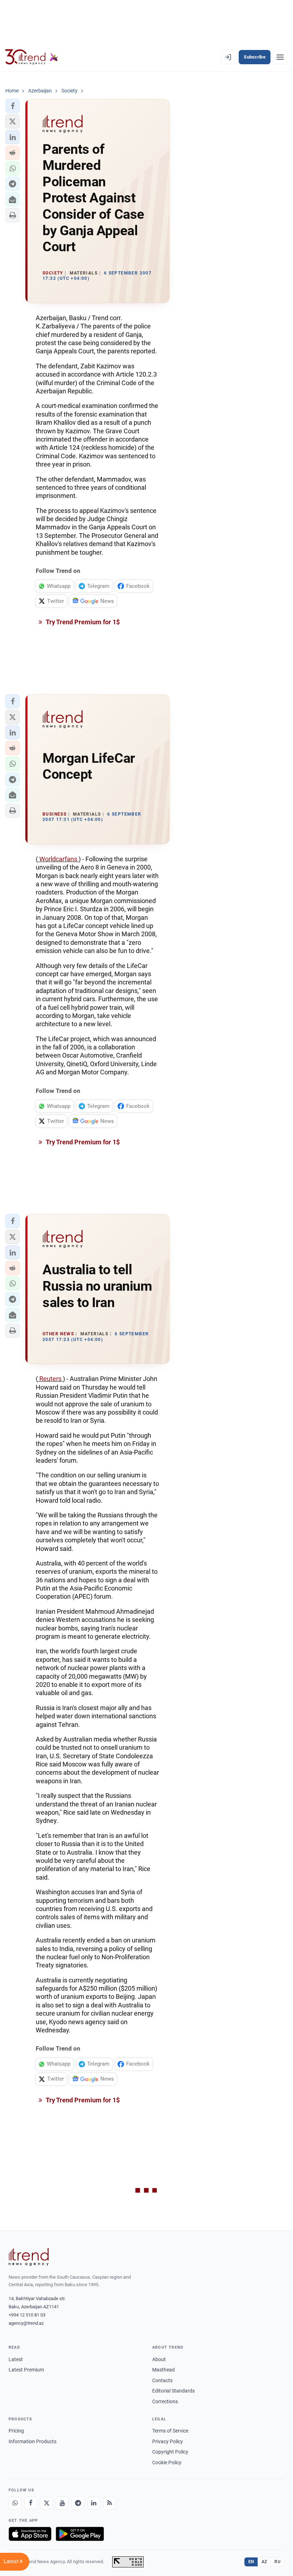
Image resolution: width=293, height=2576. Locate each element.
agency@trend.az (26, 2323)
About (159, 2359)
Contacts (162, 2380)
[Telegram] (78, 2503)
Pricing (16, 2431)
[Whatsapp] (15, 2503)
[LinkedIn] (94, 2503)
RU (277, 2562)
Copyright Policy (170, 2452)
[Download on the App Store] (30, 2534)
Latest (16, 2359)
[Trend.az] (32, 57)
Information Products (33, 2441)
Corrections (165, 2401)
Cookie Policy (167, 2462)
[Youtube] (62, 2503)
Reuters (50, 1379)
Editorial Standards (173, 2391)
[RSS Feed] (109, 2503)
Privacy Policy (168, 2441)
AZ (264, 2562)
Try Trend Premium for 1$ (82, 622)
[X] (46, 2503)
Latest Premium (26, 2370)
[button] (13, 106)
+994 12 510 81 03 (27, 2315)
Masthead (163, 2370)
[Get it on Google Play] (80, 2534)
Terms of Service (170, 2431)
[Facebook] (31, 2503)
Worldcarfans (58, 859)
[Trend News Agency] (29, 2257)
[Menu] (280, 57)
